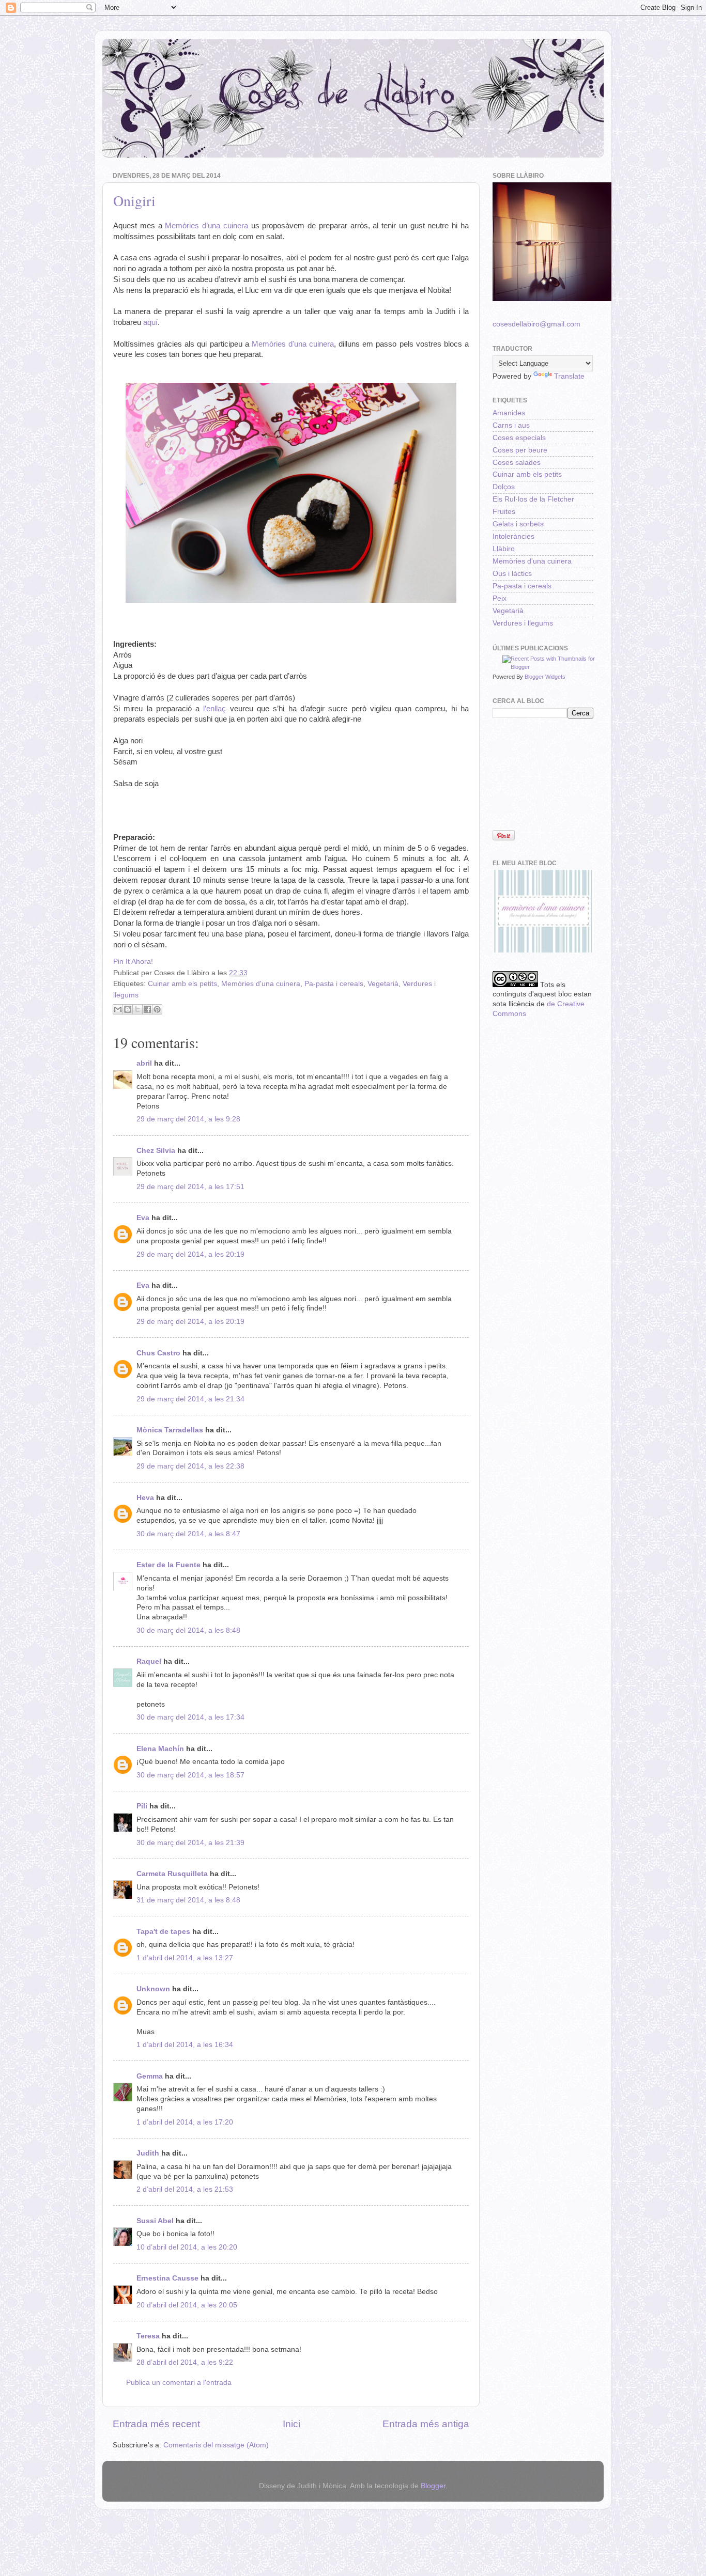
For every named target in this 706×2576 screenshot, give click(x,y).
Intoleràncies (513, 536)
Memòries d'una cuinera (293, 344)
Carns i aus (511, 425)
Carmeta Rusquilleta (172, 1874)
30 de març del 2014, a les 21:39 (190, 1843)
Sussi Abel (155, 2221)
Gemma (150, 2076)
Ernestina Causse (167, 2278)
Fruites (504, 512)
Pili (142, 1806)
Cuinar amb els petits (182, 984)
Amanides (509, 413)
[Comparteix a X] (137, 1009)
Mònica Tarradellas (170, 1430)
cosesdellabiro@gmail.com (536, 324)
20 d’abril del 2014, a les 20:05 (187, 2305)
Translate (569, 376)
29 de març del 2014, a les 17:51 (190, 1187)
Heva (145, 1498)
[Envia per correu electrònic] (118, 1009)
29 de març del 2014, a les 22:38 (190, 1466)
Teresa (148, 2336)
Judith (148, 2153)
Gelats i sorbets (518, 524)
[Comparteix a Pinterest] (157, 1009)
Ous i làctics (512, 574)
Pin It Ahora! (133, 962)
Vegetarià (383, 984)
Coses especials (519, 438)
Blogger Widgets (545, 677)
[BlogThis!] (128, 1009)
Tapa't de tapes (163, 1932)
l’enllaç (214, 709)
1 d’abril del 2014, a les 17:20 (185, 2122)
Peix (500, 598)
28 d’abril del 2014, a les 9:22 (185, 2362)
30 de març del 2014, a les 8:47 (188, 1534)
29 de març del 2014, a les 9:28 (188, 1119)
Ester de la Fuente (168, 1565)
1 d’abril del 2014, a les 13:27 (185, 1958)
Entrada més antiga (426, 2424)
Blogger (433, 2486)
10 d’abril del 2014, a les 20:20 (187, 2247)
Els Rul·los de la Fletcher (533, 499)
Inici (291, 2424)
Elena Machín (160, 1749)
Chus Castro (158, 1353)
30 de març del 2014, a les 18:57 (190, 1775)
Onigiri (134, 200)
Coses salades (517, 463)
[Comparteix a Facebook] (147, 1009)
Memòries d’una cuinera (206, 226)
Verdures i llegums (523, 623)
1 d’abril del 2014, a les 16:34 (185, 2045)
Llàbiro (504, 549)
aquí (150, 322)
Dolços (504, 487)
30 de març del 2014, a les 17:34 (190, 1717)
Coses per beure (520, 450)
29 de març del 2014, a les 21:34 (190, 1399)
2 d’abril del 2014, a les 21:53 (185, 2189)
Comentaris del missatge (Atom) (216, 2445)
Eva (143, 1218)
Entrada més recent (156, 2424)
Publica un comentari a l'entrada (179, 2383)
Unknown (153, 1989)
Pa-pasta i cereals (334, 984)
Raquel (149, 1661)
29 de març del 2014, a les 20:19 (190, 1254)
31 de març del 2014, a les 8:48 (188, 1900)
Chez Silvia (156, 1151)
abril (144, 1063)
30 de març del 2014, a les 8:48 (188, 1630)
